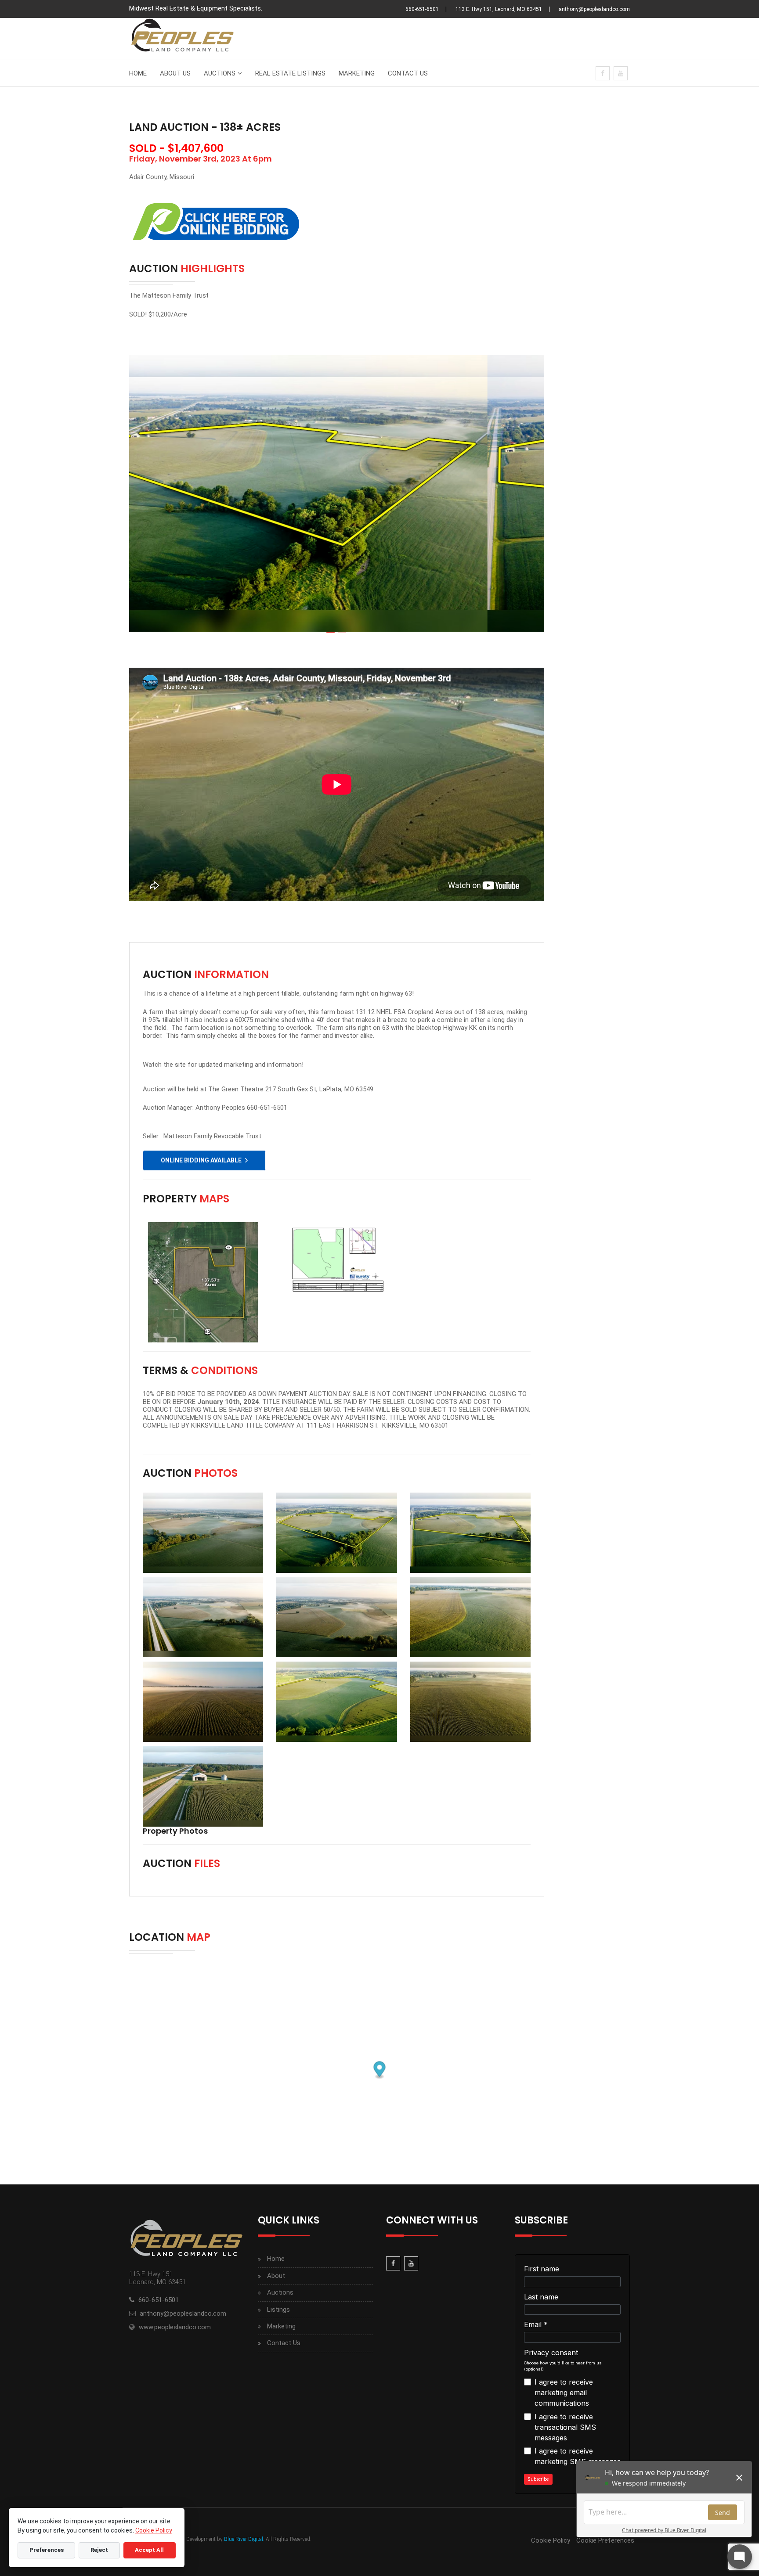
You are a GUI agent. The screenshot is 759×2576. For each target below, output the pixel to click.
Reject (99, 2550)
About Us (175, 73)
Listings (278, 2310)
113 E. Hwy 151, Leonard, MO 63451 (499, 9)
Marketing (357, 73)
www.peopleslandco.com (175, 2327)
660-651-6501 (422, 9)
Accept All (149, 2550)
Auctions (220, 73)
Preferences (47, 2550)
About (276, 2276)
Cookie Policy (551, 2540)
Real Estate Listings (290, 73)
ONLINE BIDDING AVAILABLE (201, 1160)
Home (138, 73)
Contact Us (408, 73)
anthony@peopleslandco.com (594, 9)
